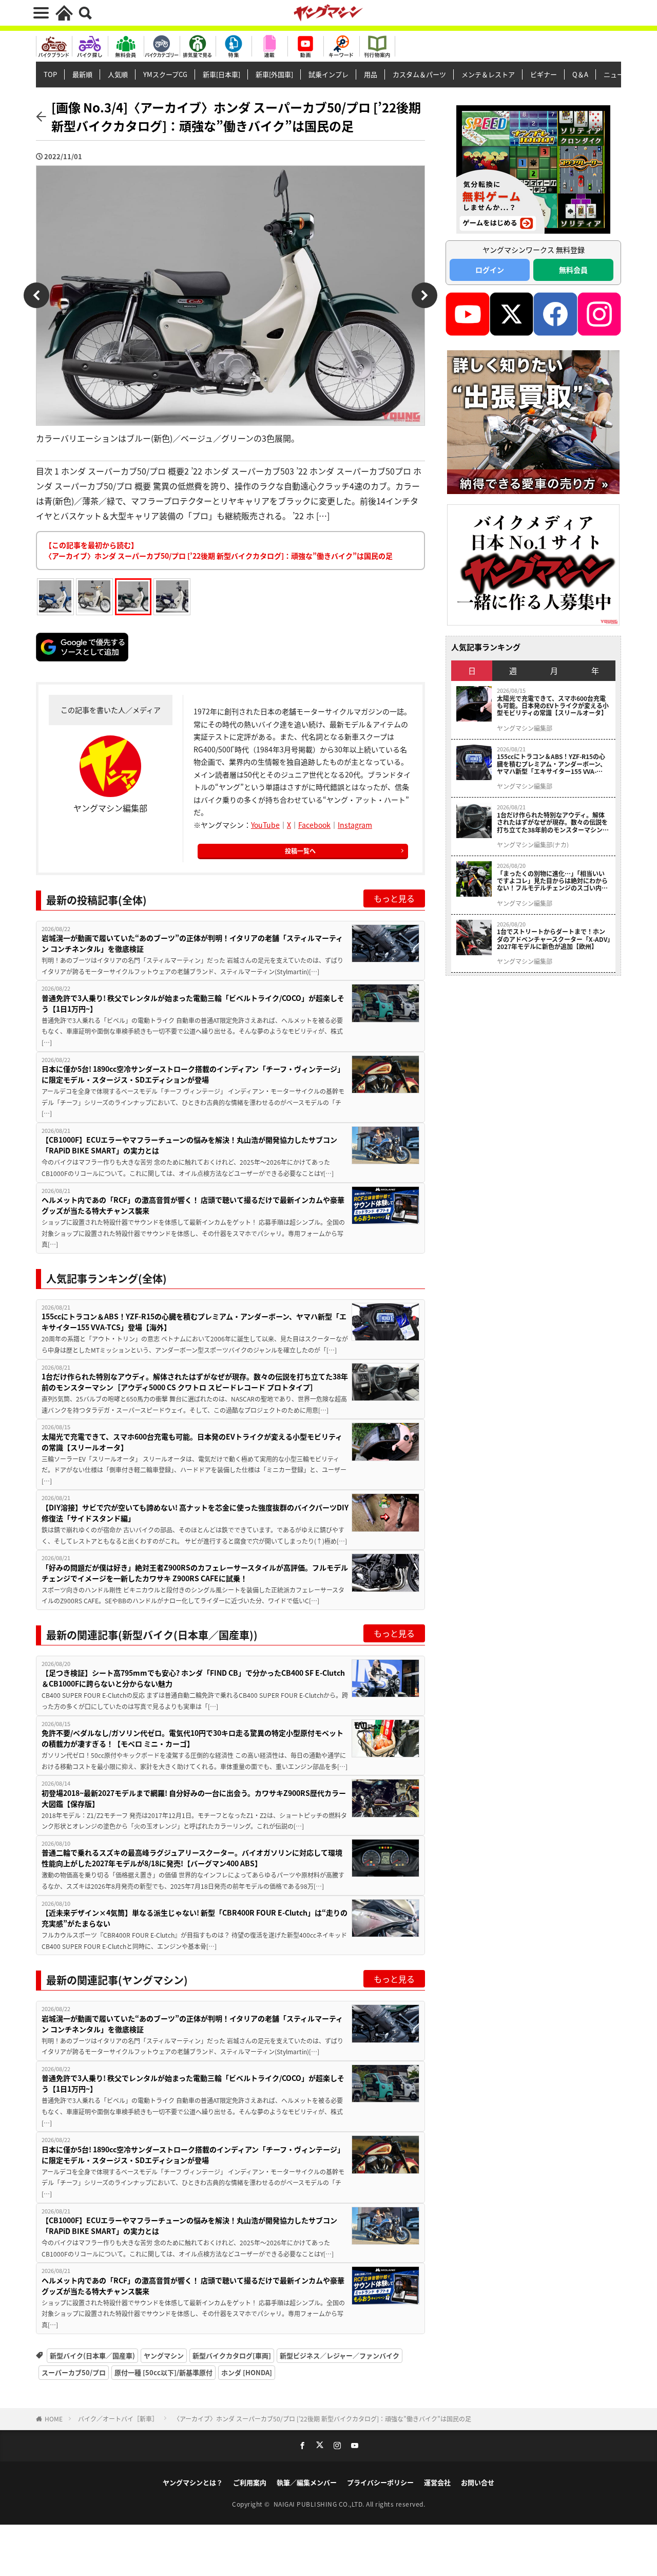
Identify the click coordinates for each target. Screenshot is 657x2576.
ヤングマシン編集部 (525, 728)
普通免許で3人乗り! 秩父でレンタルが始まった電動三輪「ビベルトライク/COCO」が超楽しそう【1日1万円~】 (193, 1003)
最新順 (82, 74)
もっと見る (394, 898)
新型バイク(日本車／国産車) (92, 2355)
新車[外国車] (274, 74)
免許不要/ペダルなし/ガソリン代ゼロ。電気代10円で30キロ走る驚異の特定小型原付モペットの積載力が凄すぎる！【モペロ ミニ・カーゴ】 (192, 1738)
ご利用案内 (250, 2482)
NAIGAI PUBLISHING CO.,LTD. (320, 2504)
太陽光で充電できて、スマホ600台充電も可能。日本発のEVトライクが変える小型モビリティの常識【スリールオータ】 (192, 1442)
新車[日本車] (221, 74)
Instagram (355, 825)
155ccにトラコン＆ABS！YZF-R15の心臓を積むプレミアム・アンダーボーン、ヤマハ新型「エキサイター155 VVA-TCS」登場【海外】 (194, 1322)
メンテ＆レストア (488, 74)
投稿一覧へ (300, 851)
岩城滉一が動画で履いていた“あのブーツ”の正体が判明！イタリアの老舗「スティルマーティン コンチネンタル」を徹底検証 (192, 943)
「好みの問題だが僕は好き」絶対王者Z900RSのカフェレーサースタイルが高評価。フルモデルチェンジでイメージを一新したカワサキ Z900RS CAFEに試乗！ (195, 1573)
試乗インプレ (328, 74)
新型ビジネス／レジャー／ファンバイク (340, 2355)
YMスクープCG (165, 74)
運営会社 (437, 2482)
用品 (371, 74)
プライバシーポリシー (380, 2482)
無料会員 (573, 270)
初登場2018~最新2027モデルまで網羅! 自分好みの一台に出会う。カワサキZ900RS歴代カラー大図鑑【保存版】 (194, 1798)
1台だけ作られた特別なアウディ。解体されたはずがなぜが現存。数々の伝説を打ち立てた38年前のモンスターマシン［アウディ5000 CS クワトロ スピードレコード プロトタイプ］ (195, 1382)
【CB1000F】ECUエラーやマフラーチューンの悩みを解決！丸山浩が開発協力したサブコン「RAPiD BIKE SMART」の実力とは (189, 1145)
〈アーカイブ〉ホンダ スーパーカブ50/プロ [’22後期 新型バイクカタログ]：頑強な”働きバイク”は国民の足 (322, 2419)
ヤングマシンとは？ (193, 2482)
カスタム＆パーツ (419, 74)
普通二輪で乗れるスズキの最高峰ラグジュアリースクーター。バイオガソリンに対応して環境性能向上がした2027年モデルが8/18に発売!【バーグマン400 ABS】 (192, 1858)
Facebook (314, 825)
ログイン (490, 270)
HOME (54, 2419)
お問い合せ (478, 2482)
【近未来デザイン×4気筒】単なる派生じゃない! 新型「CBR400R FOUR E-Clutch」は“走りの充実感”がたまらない (195, 1918)
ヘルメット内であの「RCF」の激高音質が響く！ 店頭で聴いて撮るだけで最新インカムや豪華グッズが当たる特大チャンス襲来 (193, 1205)
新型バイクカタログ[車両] (232, 2355)
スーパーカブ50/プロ (74, 2372)
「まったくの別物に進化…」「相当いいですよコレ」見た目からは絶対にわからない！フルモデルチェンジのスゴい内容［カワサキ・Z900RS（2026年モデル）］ (554, 881)
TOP (50, 74)
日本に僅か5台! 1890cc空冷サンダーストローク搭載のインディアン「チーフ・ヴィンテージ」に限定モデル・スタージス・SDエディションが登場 (193, 1074)
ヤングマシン (164, 2355)
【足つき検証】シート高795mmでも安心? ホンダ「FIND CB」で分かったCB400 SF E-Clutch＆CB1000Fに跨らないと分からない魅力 (193, 1678)
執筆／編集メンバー (307, 2482)
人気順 (118, 74)
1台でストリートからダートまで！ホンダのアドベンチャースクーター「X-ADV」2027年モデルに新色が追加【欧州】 (554, 939)
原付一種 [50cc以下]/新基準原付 (163, 2372)
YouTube (265, 825)
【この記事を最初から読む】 (219, 550)
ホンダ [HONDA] (247, 2372)
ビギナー (544, 74)
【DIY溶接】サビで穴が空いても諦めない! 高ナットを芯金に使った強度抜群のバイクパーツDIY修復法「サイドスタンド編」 (195, 1513)
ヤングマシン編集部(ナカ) (533, 845)
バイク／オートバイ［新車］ (118, 2419)
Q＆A (580, 74)
